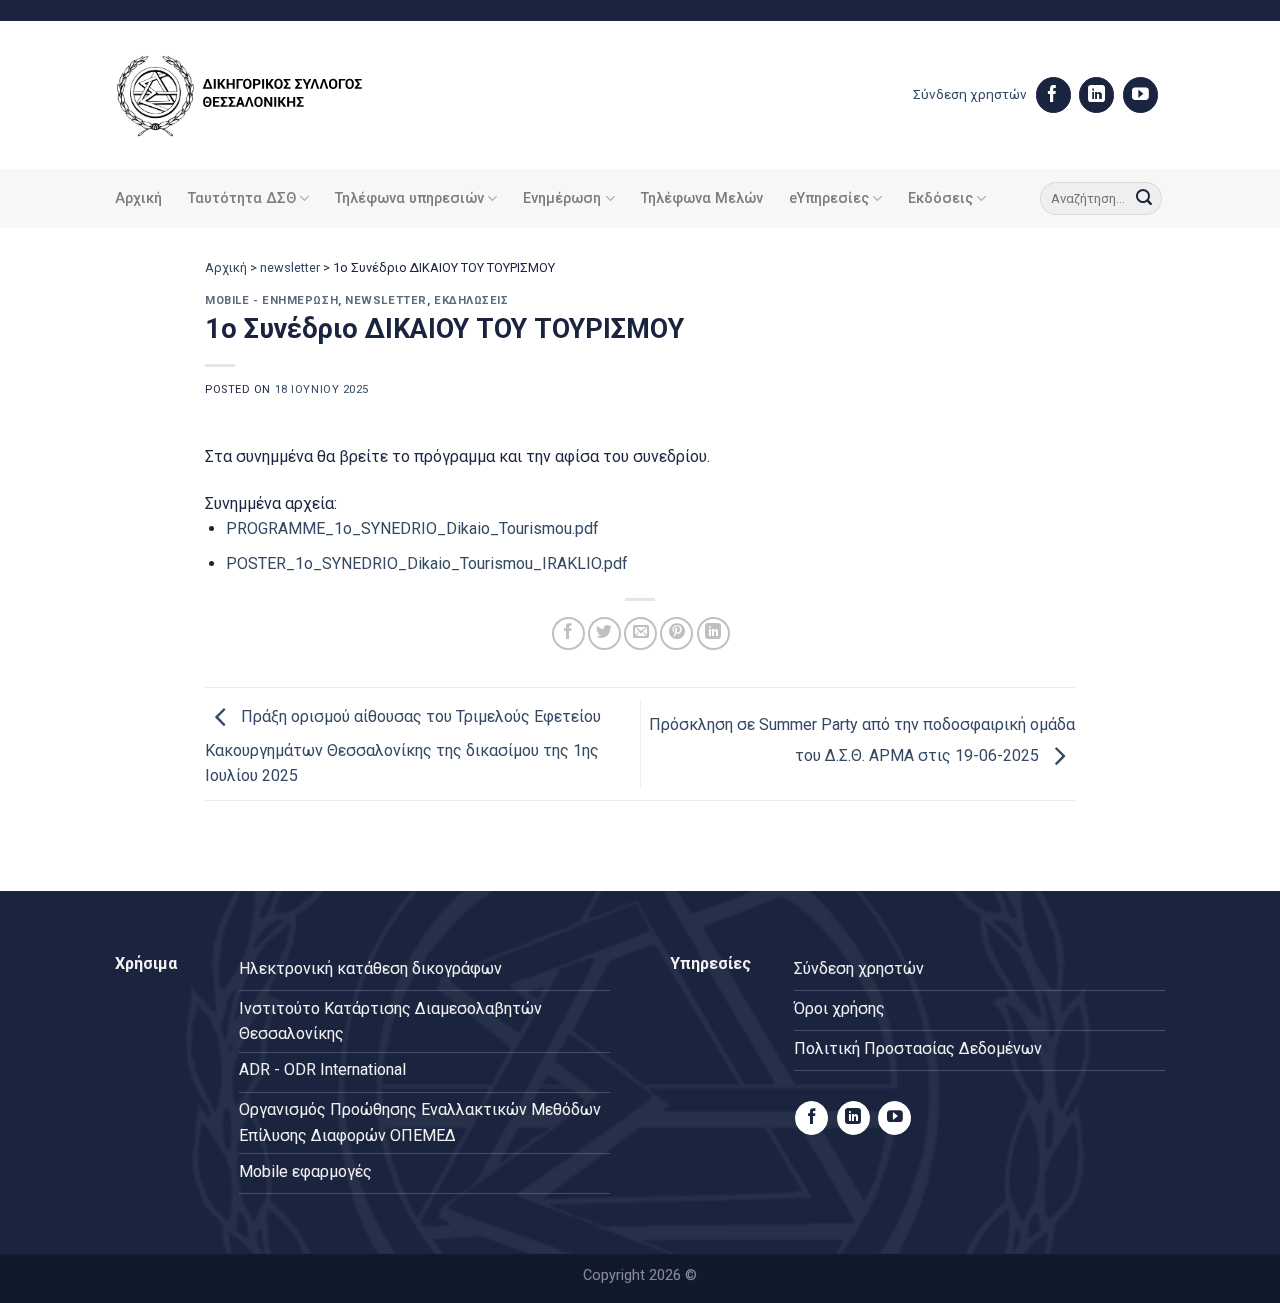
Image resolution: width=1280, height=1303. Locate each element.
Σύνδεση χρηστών (970, 94)
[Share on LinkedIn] (713, 633)
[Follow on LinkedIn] (1096, 95)
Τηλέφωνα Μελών (702, 198)
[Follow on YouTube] (1140, 95)
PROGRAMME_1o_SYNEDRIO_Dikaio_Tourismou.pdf (412, 528)
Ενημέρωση (562, 198)
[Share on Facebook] (568, 633)
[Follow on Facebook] (1053, 95)
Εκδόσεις (940, 198)
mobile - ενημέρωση (271, 300)
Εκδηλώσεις (471, 300)
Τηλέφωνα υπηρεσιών (409, 198)
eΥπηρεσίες (829, 198)
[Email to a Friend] (640, 633)
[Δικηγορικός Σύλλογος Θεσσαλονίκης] (265, 95)
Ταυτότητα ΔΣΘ (242, 198)
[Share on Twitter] (604, 633)
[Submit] (1144, 199)
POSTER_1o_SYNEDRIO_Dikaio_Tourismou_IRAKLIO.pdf (427, 563)
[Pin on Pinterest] (676, 633)
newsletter (290, 267)
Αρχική (138, 198)
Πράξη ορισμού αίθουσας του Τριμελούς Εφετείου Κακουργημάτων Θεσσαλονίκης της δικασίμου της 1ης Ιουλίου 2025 (403, 747)
